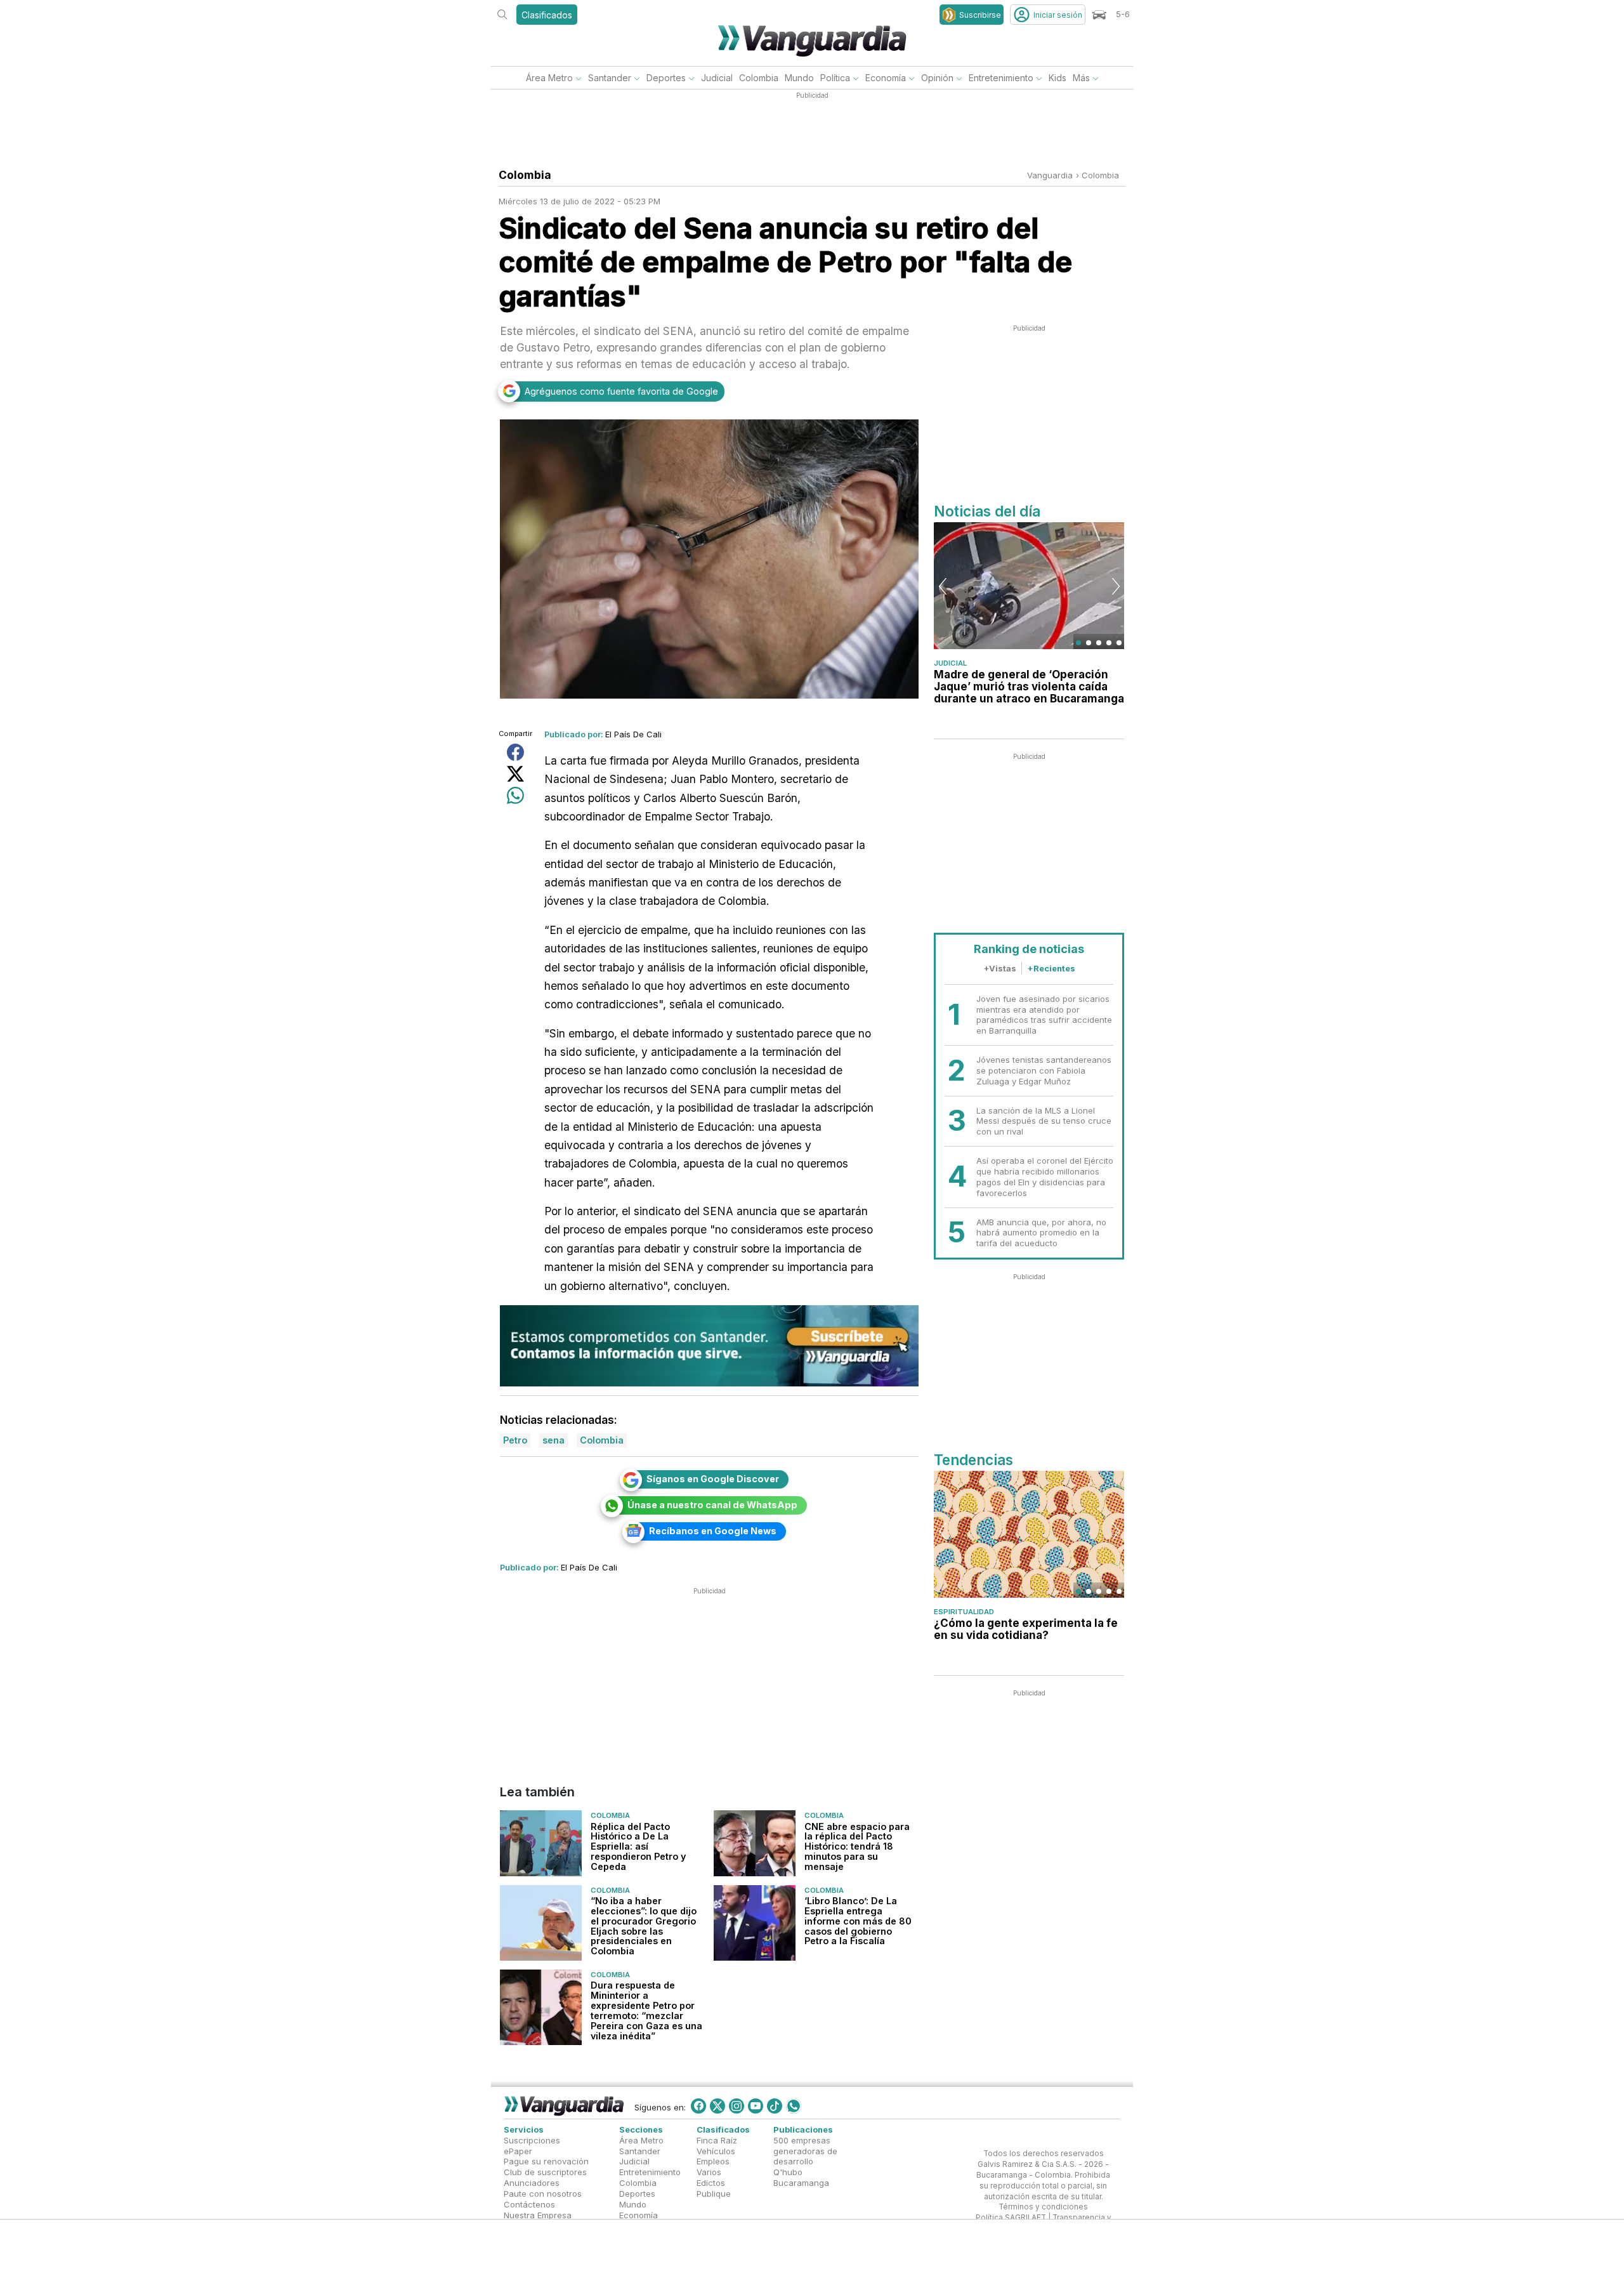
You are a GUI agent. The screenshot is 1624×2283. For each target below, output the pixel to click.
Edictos (711, 2183)
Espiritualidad (964, 1612)
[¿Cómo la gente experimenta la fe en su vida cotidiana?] (1029, 1534)
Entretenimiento (1001, 78)
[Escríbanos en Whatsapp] (794, 2106)
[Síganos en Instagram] (737, 2106)
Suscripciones (532, 2140)
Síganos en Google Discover (713, 1479)
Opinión (937, 78)
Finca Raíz (717, 2140)
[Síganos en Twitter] (717, 2106)
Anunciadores (532, 2183)
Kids (1058, 78)
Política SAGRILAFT (1011, 2218)
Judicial (717, 78)
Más (1081, 78)
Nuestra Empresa (538, 2215)
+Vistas (1000, 968)
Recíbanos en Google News (713, 1531)
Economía (886, 78)
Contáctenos (529, 2204)
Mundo (799, 78)
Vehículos (716, 2151)
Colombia (759, 78)
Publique (714, 2194)
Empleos (713, 2162)
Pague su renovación (546, 2162)
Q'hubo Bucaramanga (801, 2178)
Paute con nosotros (543, 2194)
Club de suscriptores (545, 2173)
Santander (610, 78)
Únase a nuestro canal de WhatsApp (712, 1505)
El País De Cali (633, 734)
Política (835, 78)
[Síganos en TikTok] (775, 2106)
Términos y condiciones (1043, 2207)
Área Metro (549, 78)
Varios (709, 2173)
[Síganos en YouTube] (756, 2106)
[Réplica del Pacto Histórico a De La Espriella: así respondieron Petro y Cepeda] (541, 1843)
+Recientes (1051, 968)
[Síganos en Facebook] (698, 2106)
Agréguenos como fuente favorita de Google (621, 391)
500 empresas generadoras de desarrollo (805, 2151)
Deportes (666, 78)
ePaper (518, 2151)
